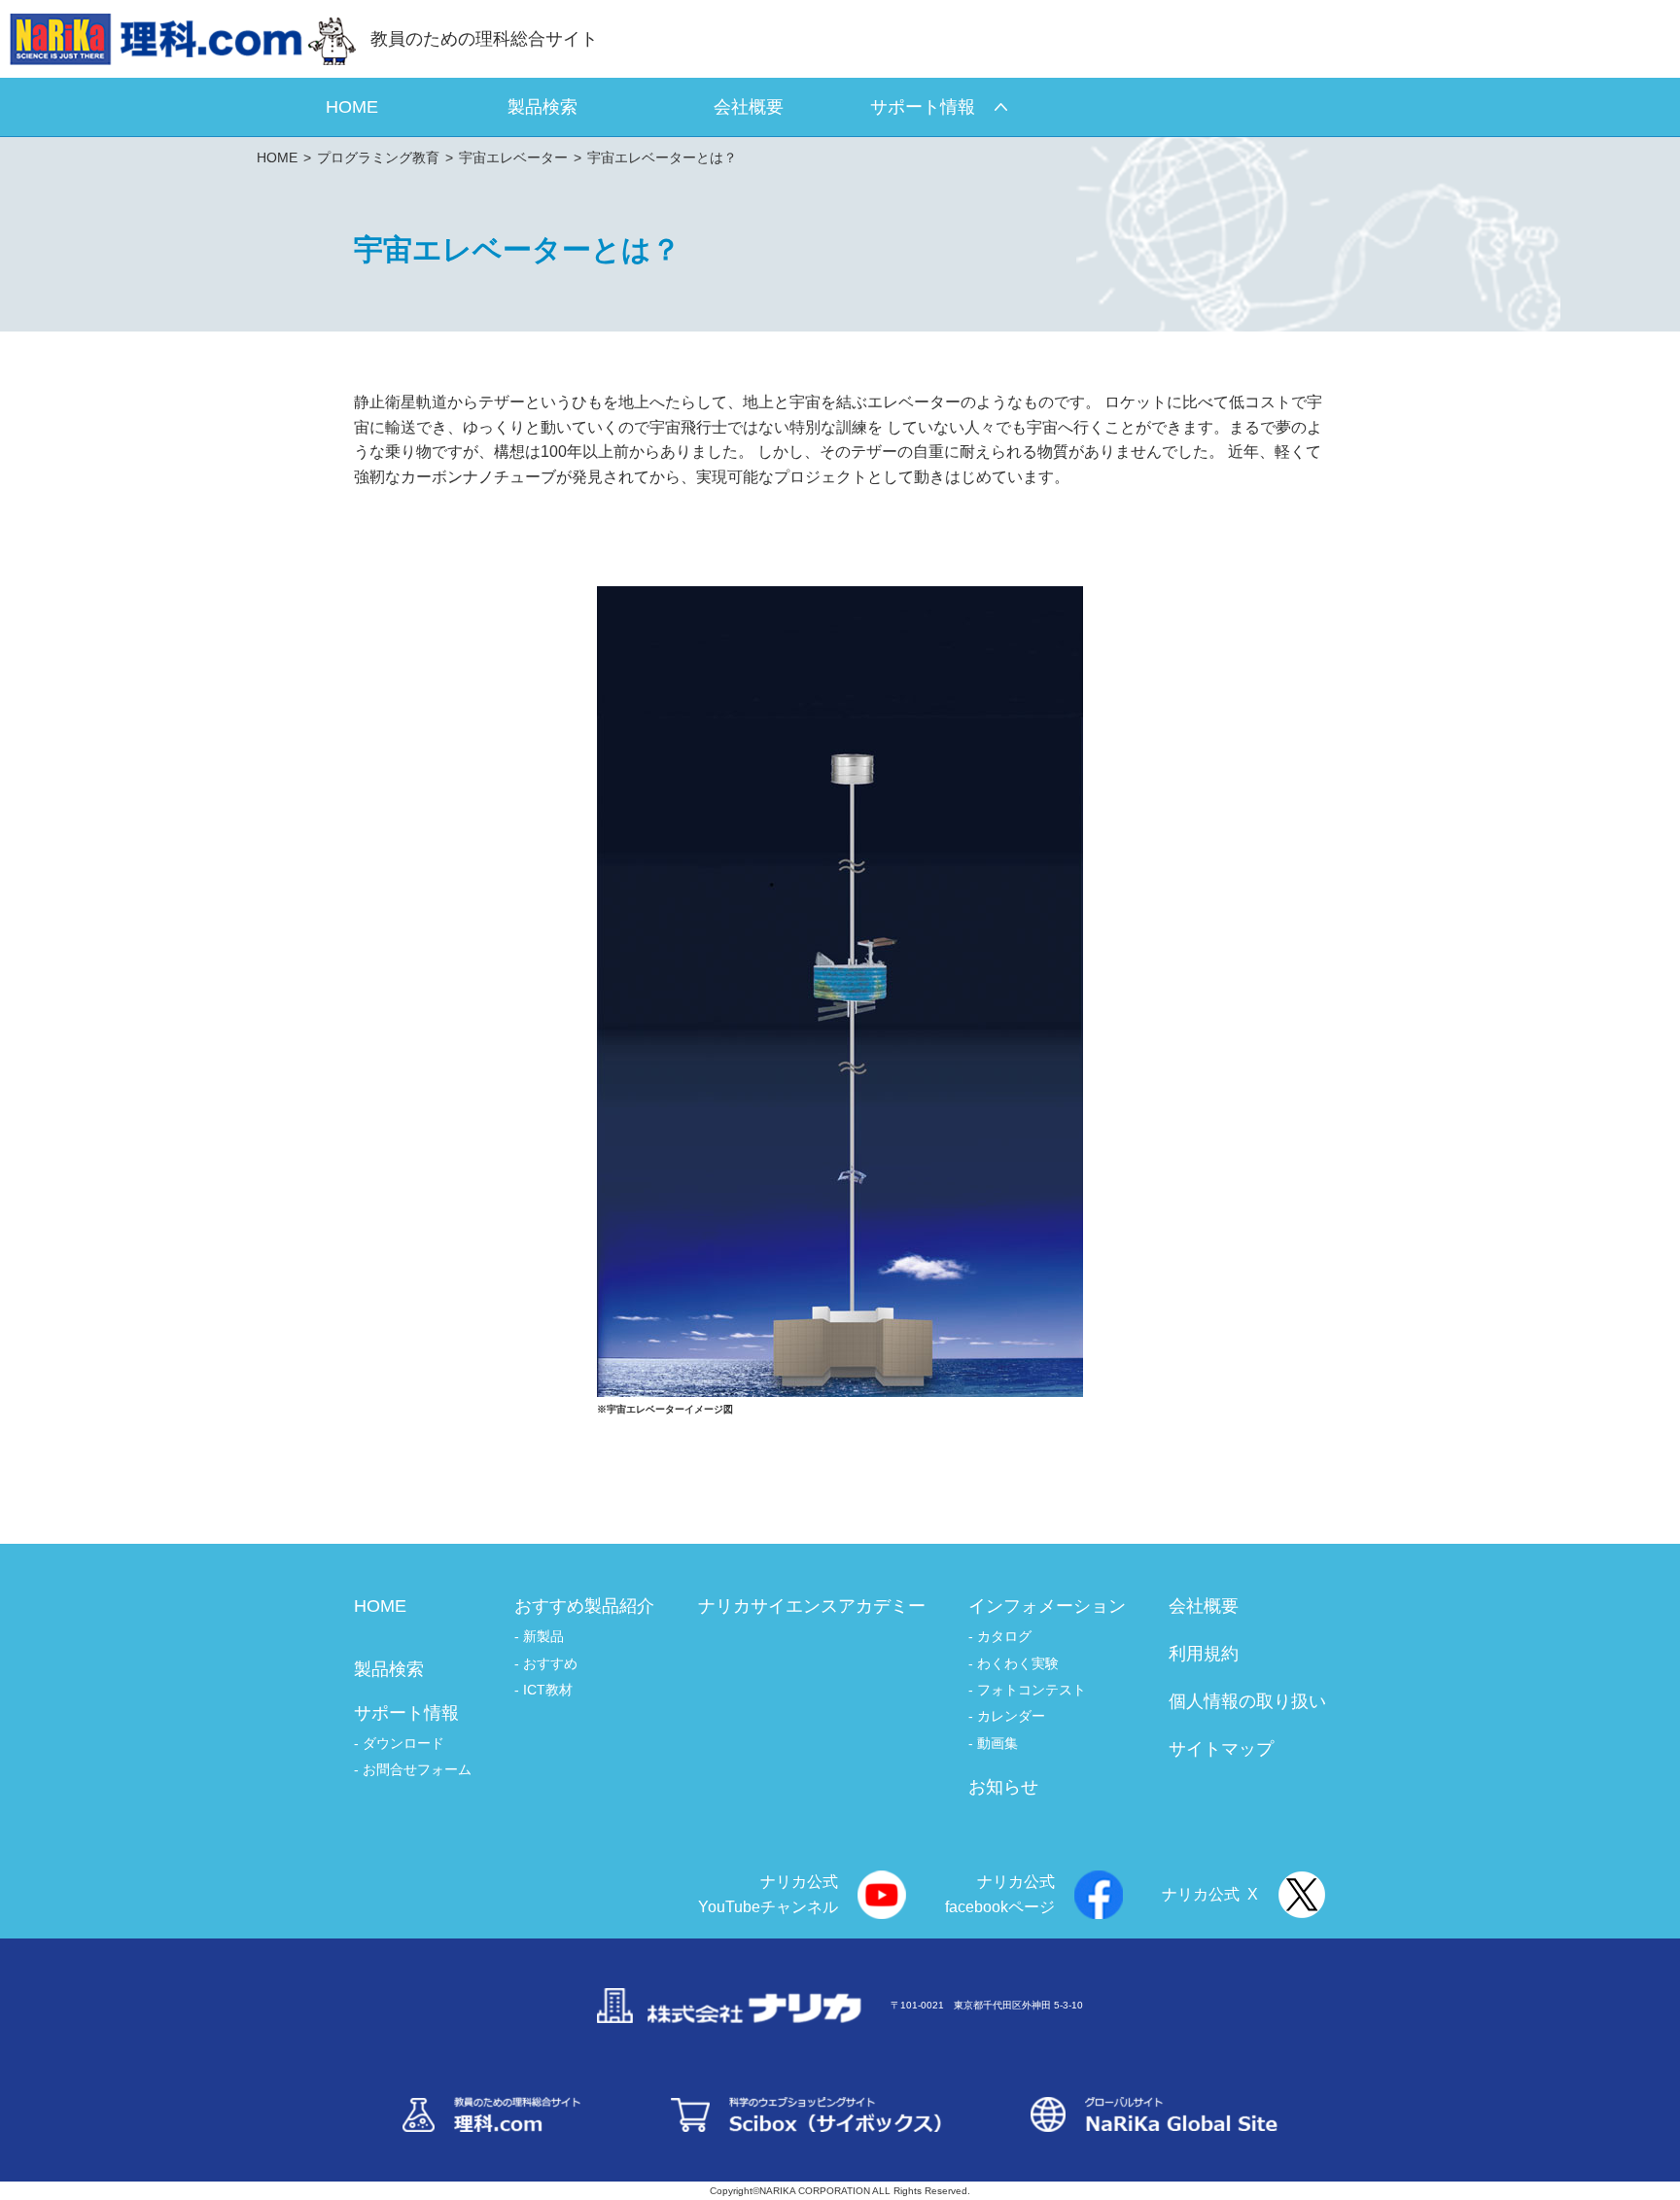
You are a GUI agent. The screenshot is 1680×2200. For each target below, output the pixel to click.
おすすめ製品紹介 (584, 1606)
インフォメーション (1047, 1606)
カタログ (1004, 1636)
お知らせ (1003, 1787)
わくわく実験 (1018, 1663)
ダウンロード (403, 1743)
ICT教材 (548, 1690)
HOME (277, 157)
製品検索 (389, 1669)
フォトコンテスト (1032, 1690)
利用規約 (1204, 1654)
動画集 (997, 1743)
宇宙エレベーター (513, 157)
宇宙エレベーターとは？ (662, 157)
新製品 (543, 1636)
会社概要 (1204, 1606)
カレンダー (1011, 1716)
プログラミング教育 (378, 157)
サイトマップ (1221, 1749)
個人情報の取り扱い (1247, 1701)
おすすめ (550, 1663)
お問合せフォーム (417, 1769)
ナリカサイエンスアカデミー (812, 1606)
